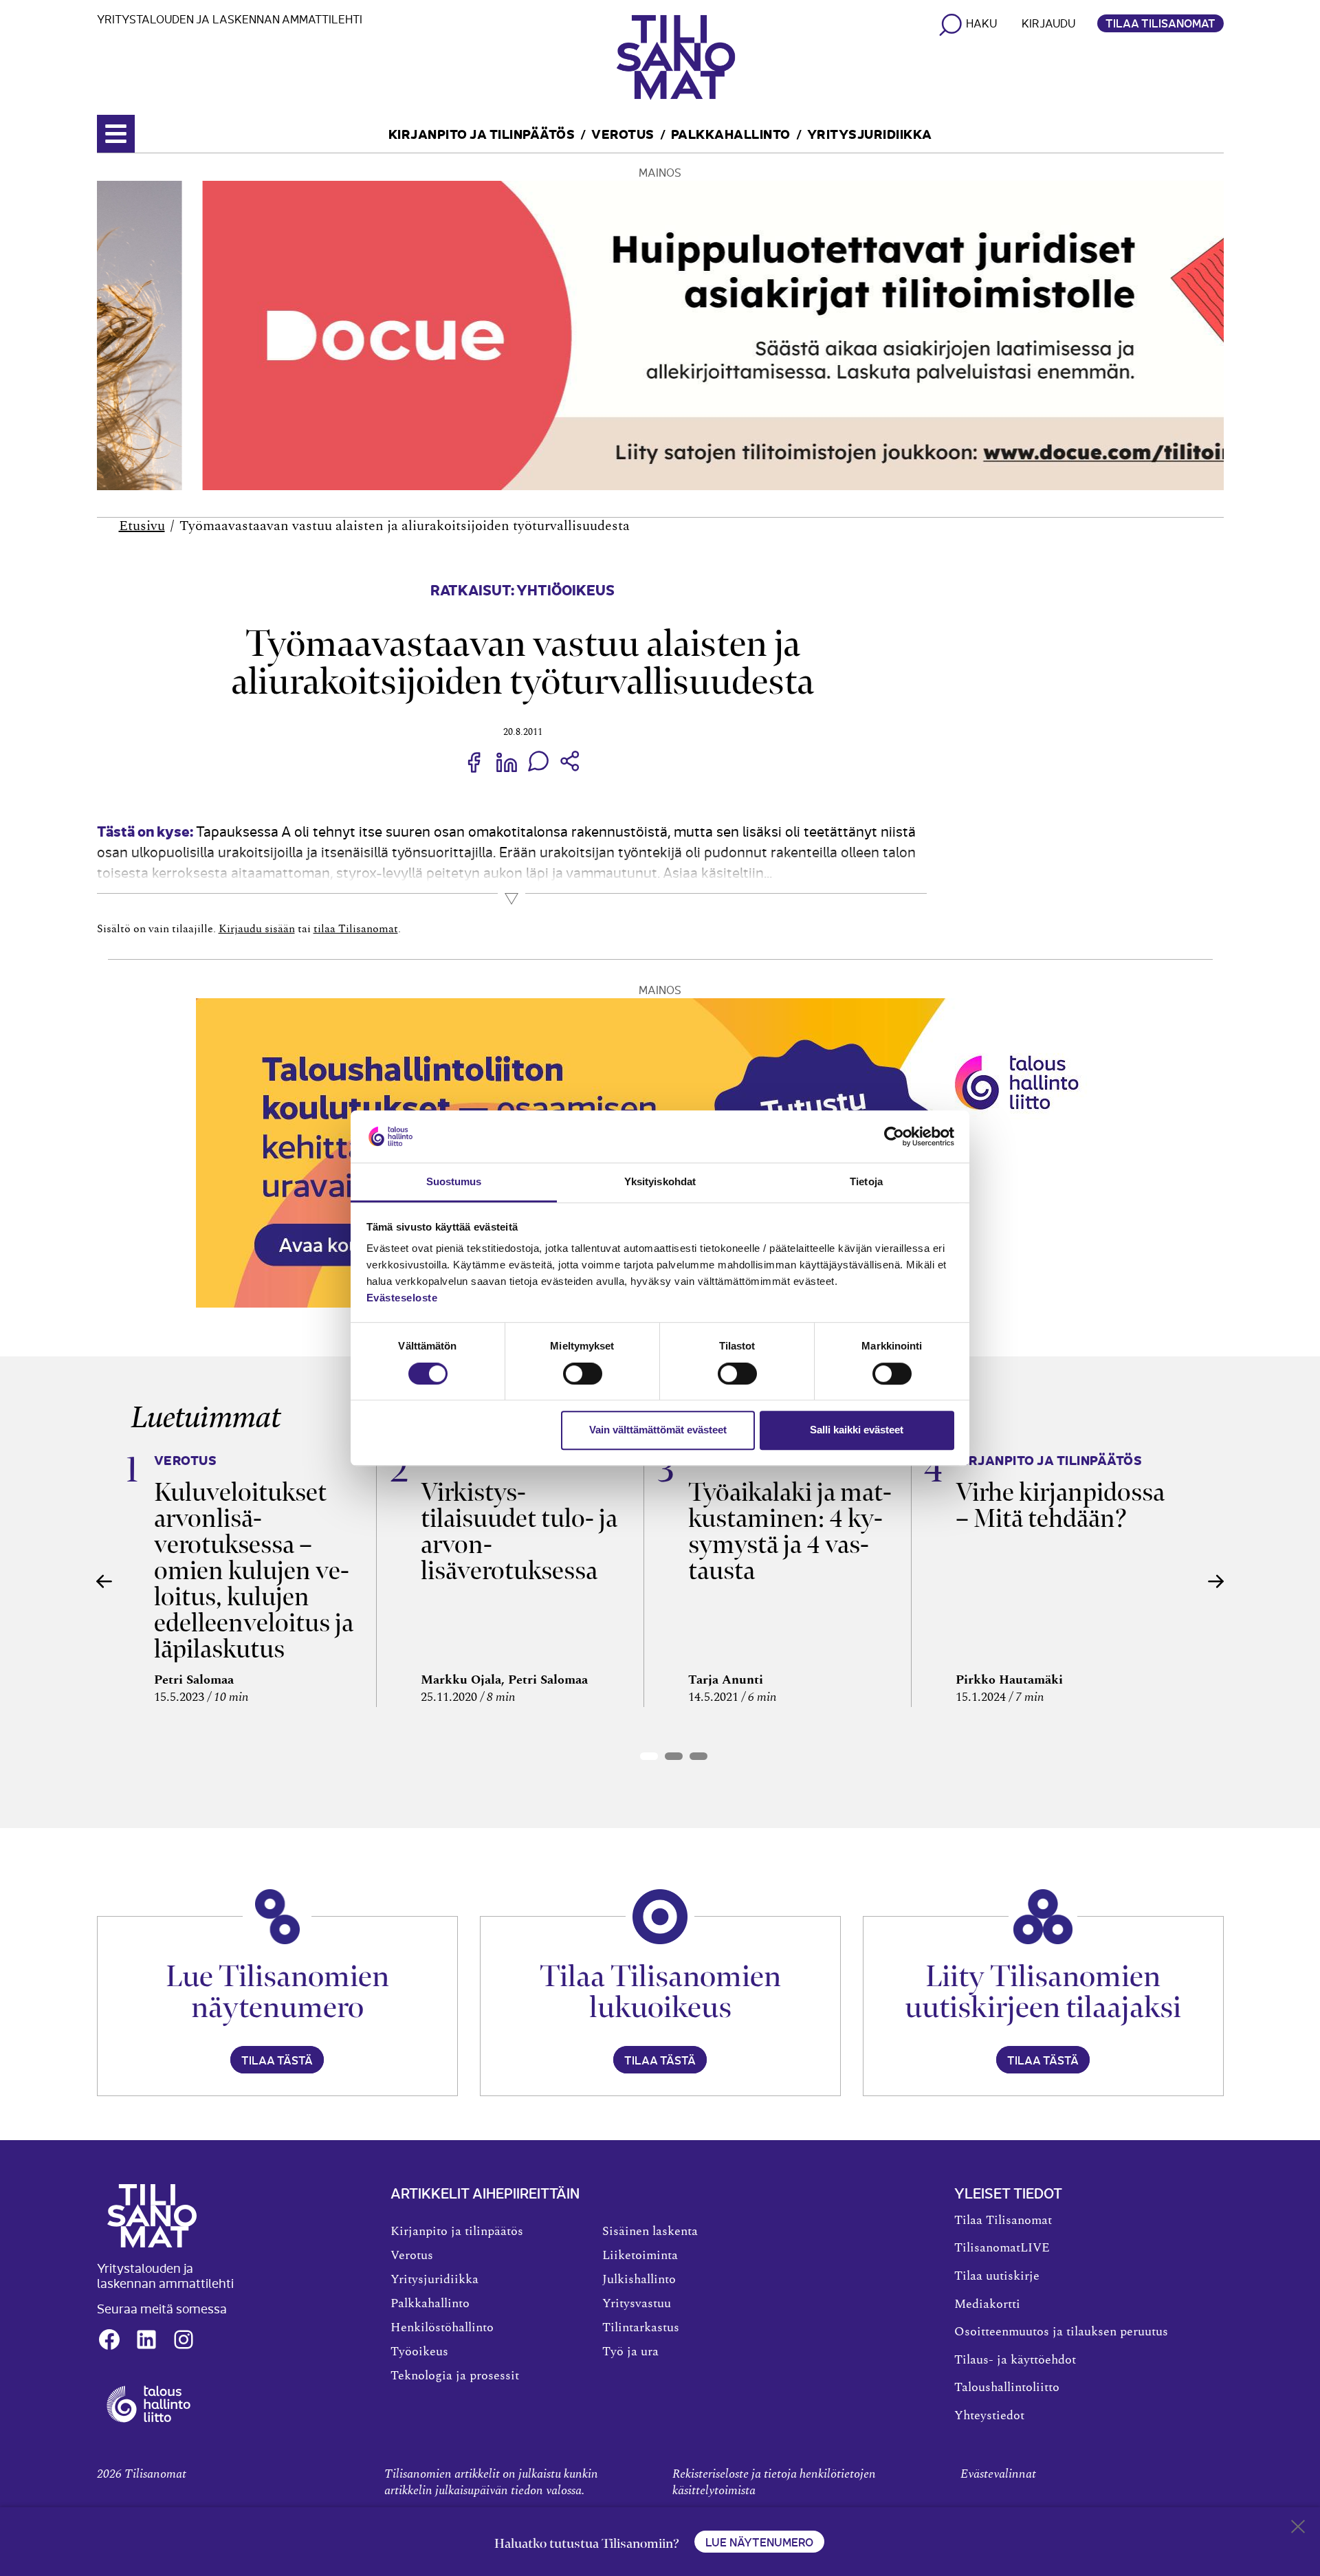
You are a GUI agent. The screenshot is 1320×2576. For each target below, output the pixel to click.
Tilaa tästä (277, 2060)
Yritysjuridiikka (870, 133)
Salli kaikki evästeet (857, 1430)
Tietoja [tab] (866, 1182)
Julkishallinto (639, 2280)
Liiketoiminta (640, 2256)
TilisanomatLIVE (1002, 2248)
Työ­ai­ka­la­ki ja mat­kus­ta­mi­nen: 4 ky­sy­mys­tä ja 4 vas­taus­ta (790, 1531)
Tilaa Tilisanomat (1160, 23)
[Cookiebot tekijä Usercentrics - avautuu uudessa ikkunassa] (894, 1136)
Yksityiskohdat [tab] (660, 1182)
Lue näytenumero (759, 2542)
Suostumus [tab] (454, 1182)
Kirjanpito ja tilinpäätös (482, 133)
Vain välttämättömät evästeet (658, 1430)
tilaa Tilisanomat (356, 929)
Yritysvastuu (637, 2304)
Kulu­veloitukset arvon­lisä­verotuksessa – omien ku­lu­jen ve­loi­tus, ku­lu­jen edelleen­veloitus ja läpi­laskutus (254, 1571)
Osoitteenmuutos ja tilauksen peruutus (1061, 2332)
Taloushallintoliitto (1007, 2388)
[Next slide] (1216, 1581)
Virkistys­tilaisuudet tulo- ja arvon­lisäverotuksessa (519, 1531)
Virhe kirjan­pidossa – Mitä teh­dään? (1060, 1505)
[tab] (649, 1756)
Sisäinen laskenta (650, 2232)
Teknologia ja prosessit (455, 2376)
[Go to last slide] (104, 1581)
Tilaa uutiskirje (997, 2276)
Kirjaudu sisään (257, 929)
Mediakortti (987, 2304)
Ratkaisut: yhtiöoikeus (522, 589)
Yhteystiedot (989, 2416)
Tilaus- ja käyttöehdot (1015, 2360)
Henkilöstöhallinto (442, 2328)
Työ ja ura (630, 2352)
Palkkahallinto (731, 133)
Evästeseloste (402, 1298)
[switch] (583, 1374)
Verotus (623, 133)
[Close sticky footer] (1298, 2529)
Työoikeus (419, 2352)
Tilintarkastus (641, 2328)
